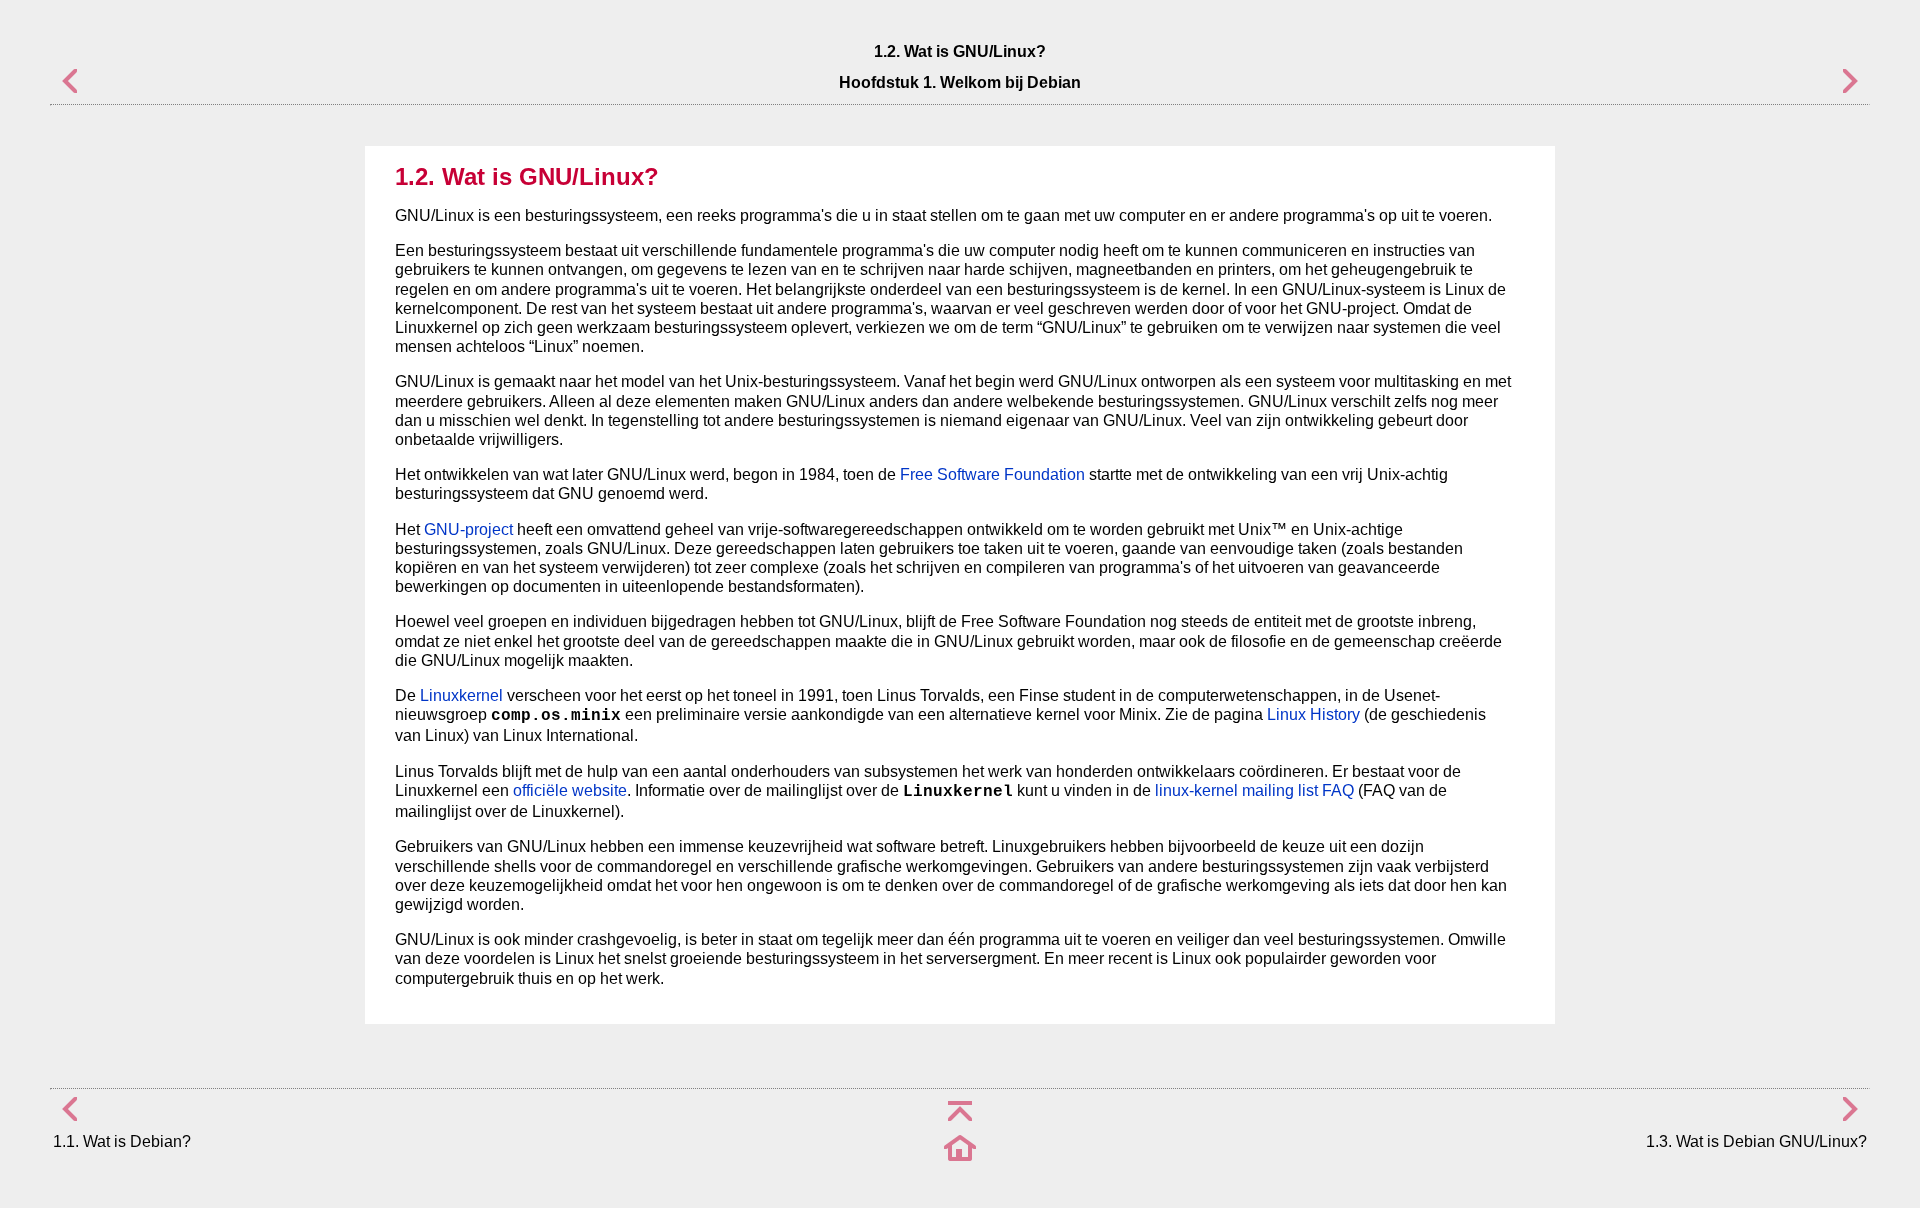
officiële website (570, 790)
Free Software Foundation (992, 474)
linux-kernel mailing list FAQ (1254, 790)
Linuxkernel (461, 695)
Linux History (1313, 714)
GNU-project (468, 529)
